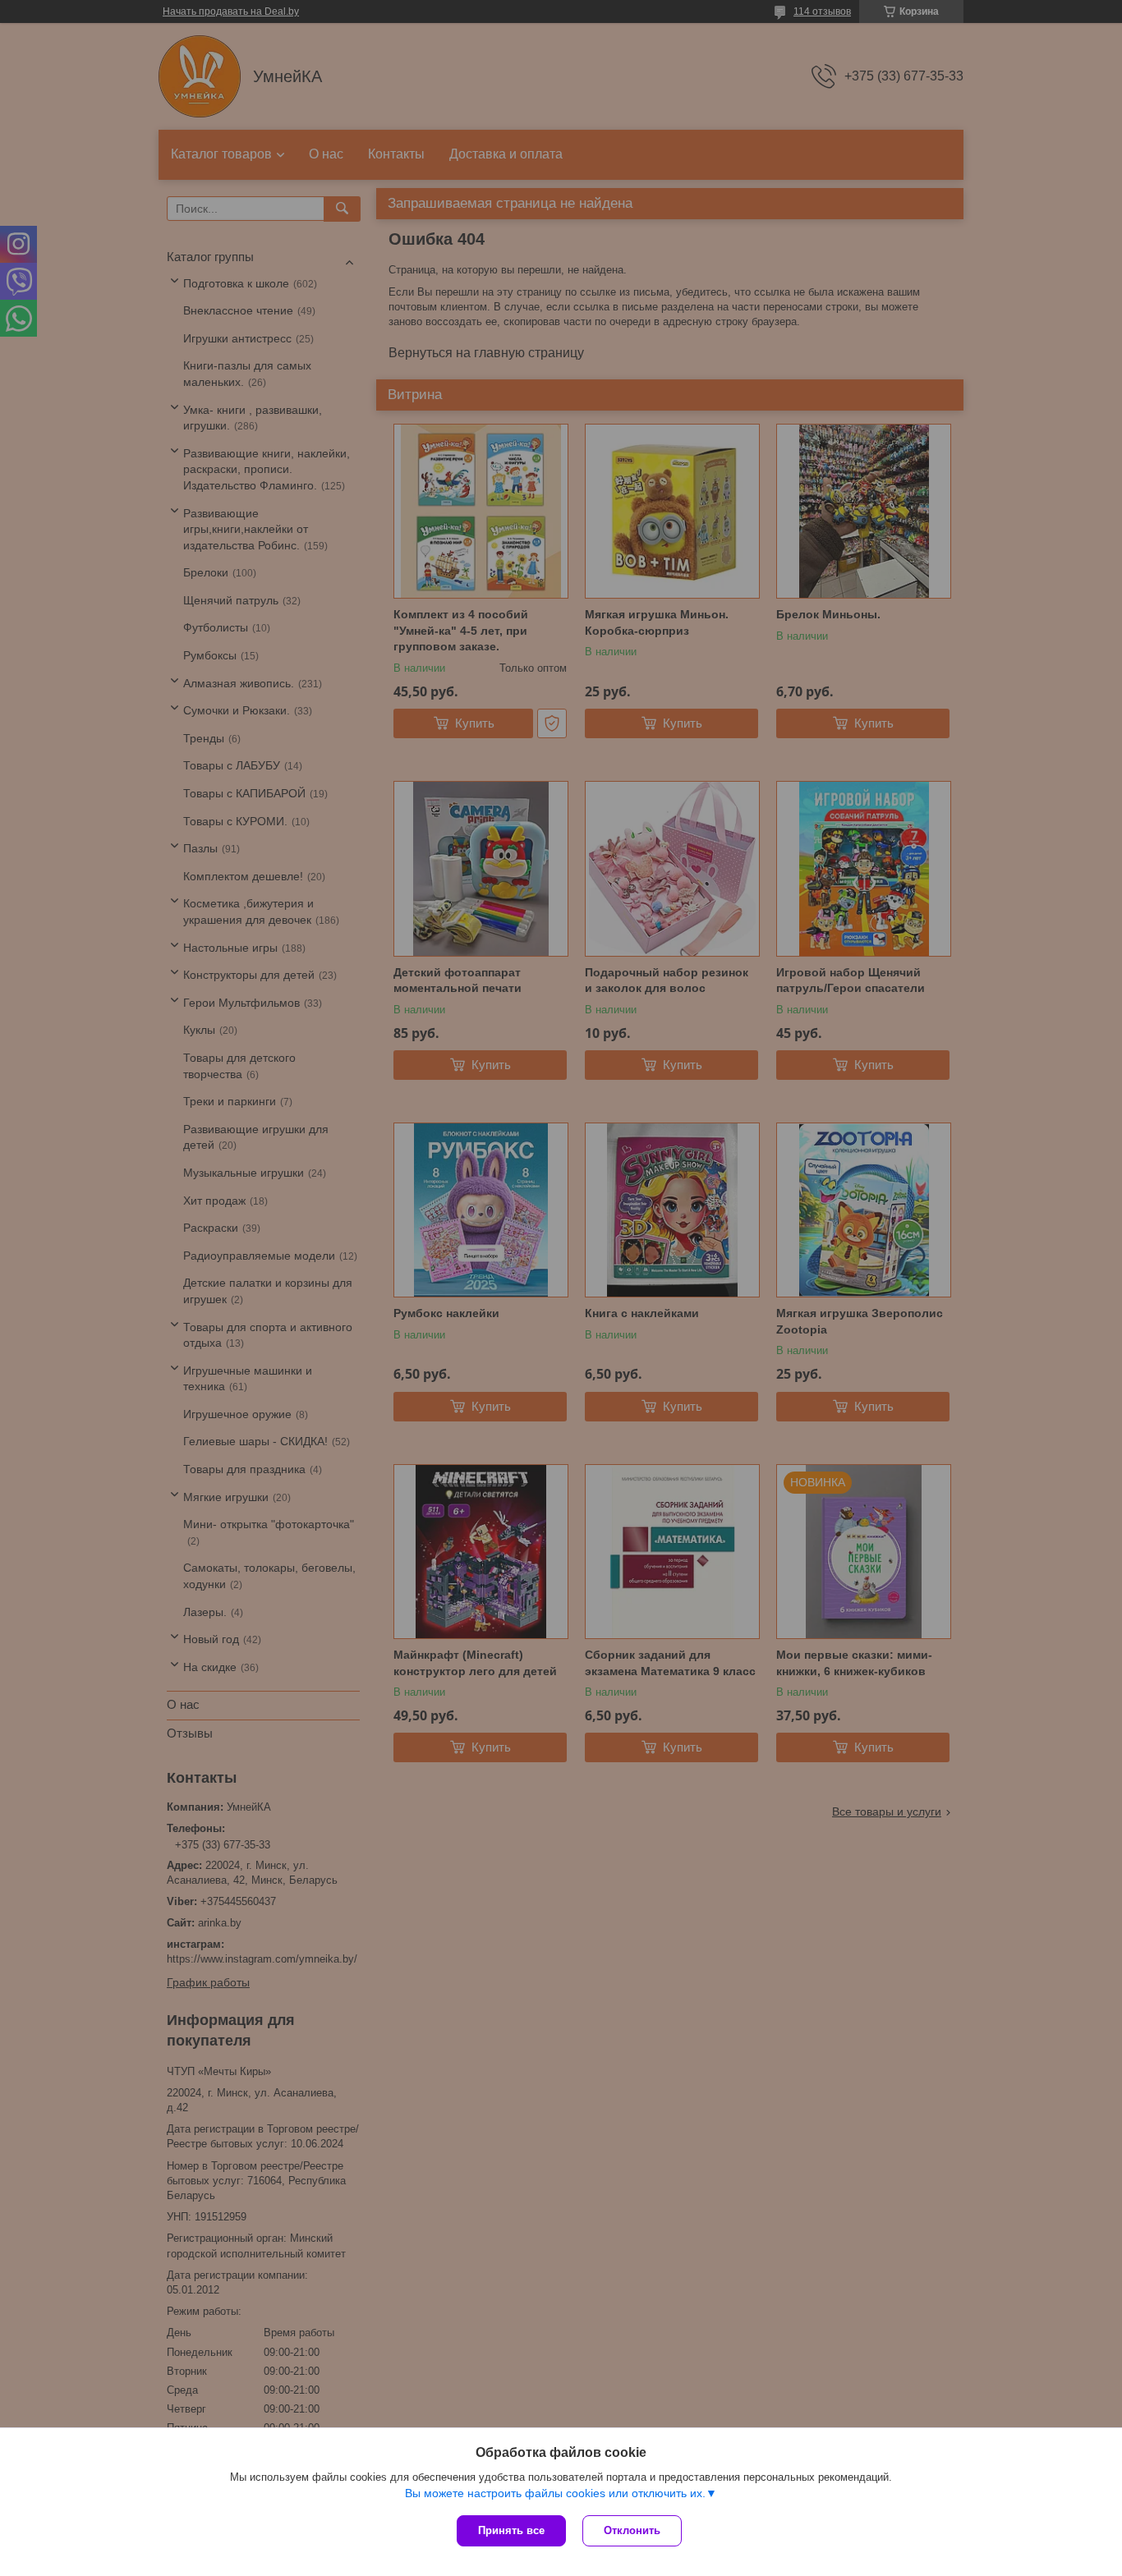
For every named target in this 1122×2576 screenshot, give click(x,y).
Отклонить (632, 2530)
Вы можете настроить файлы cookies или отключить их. (555, 2493)
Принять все (511, 2530)
